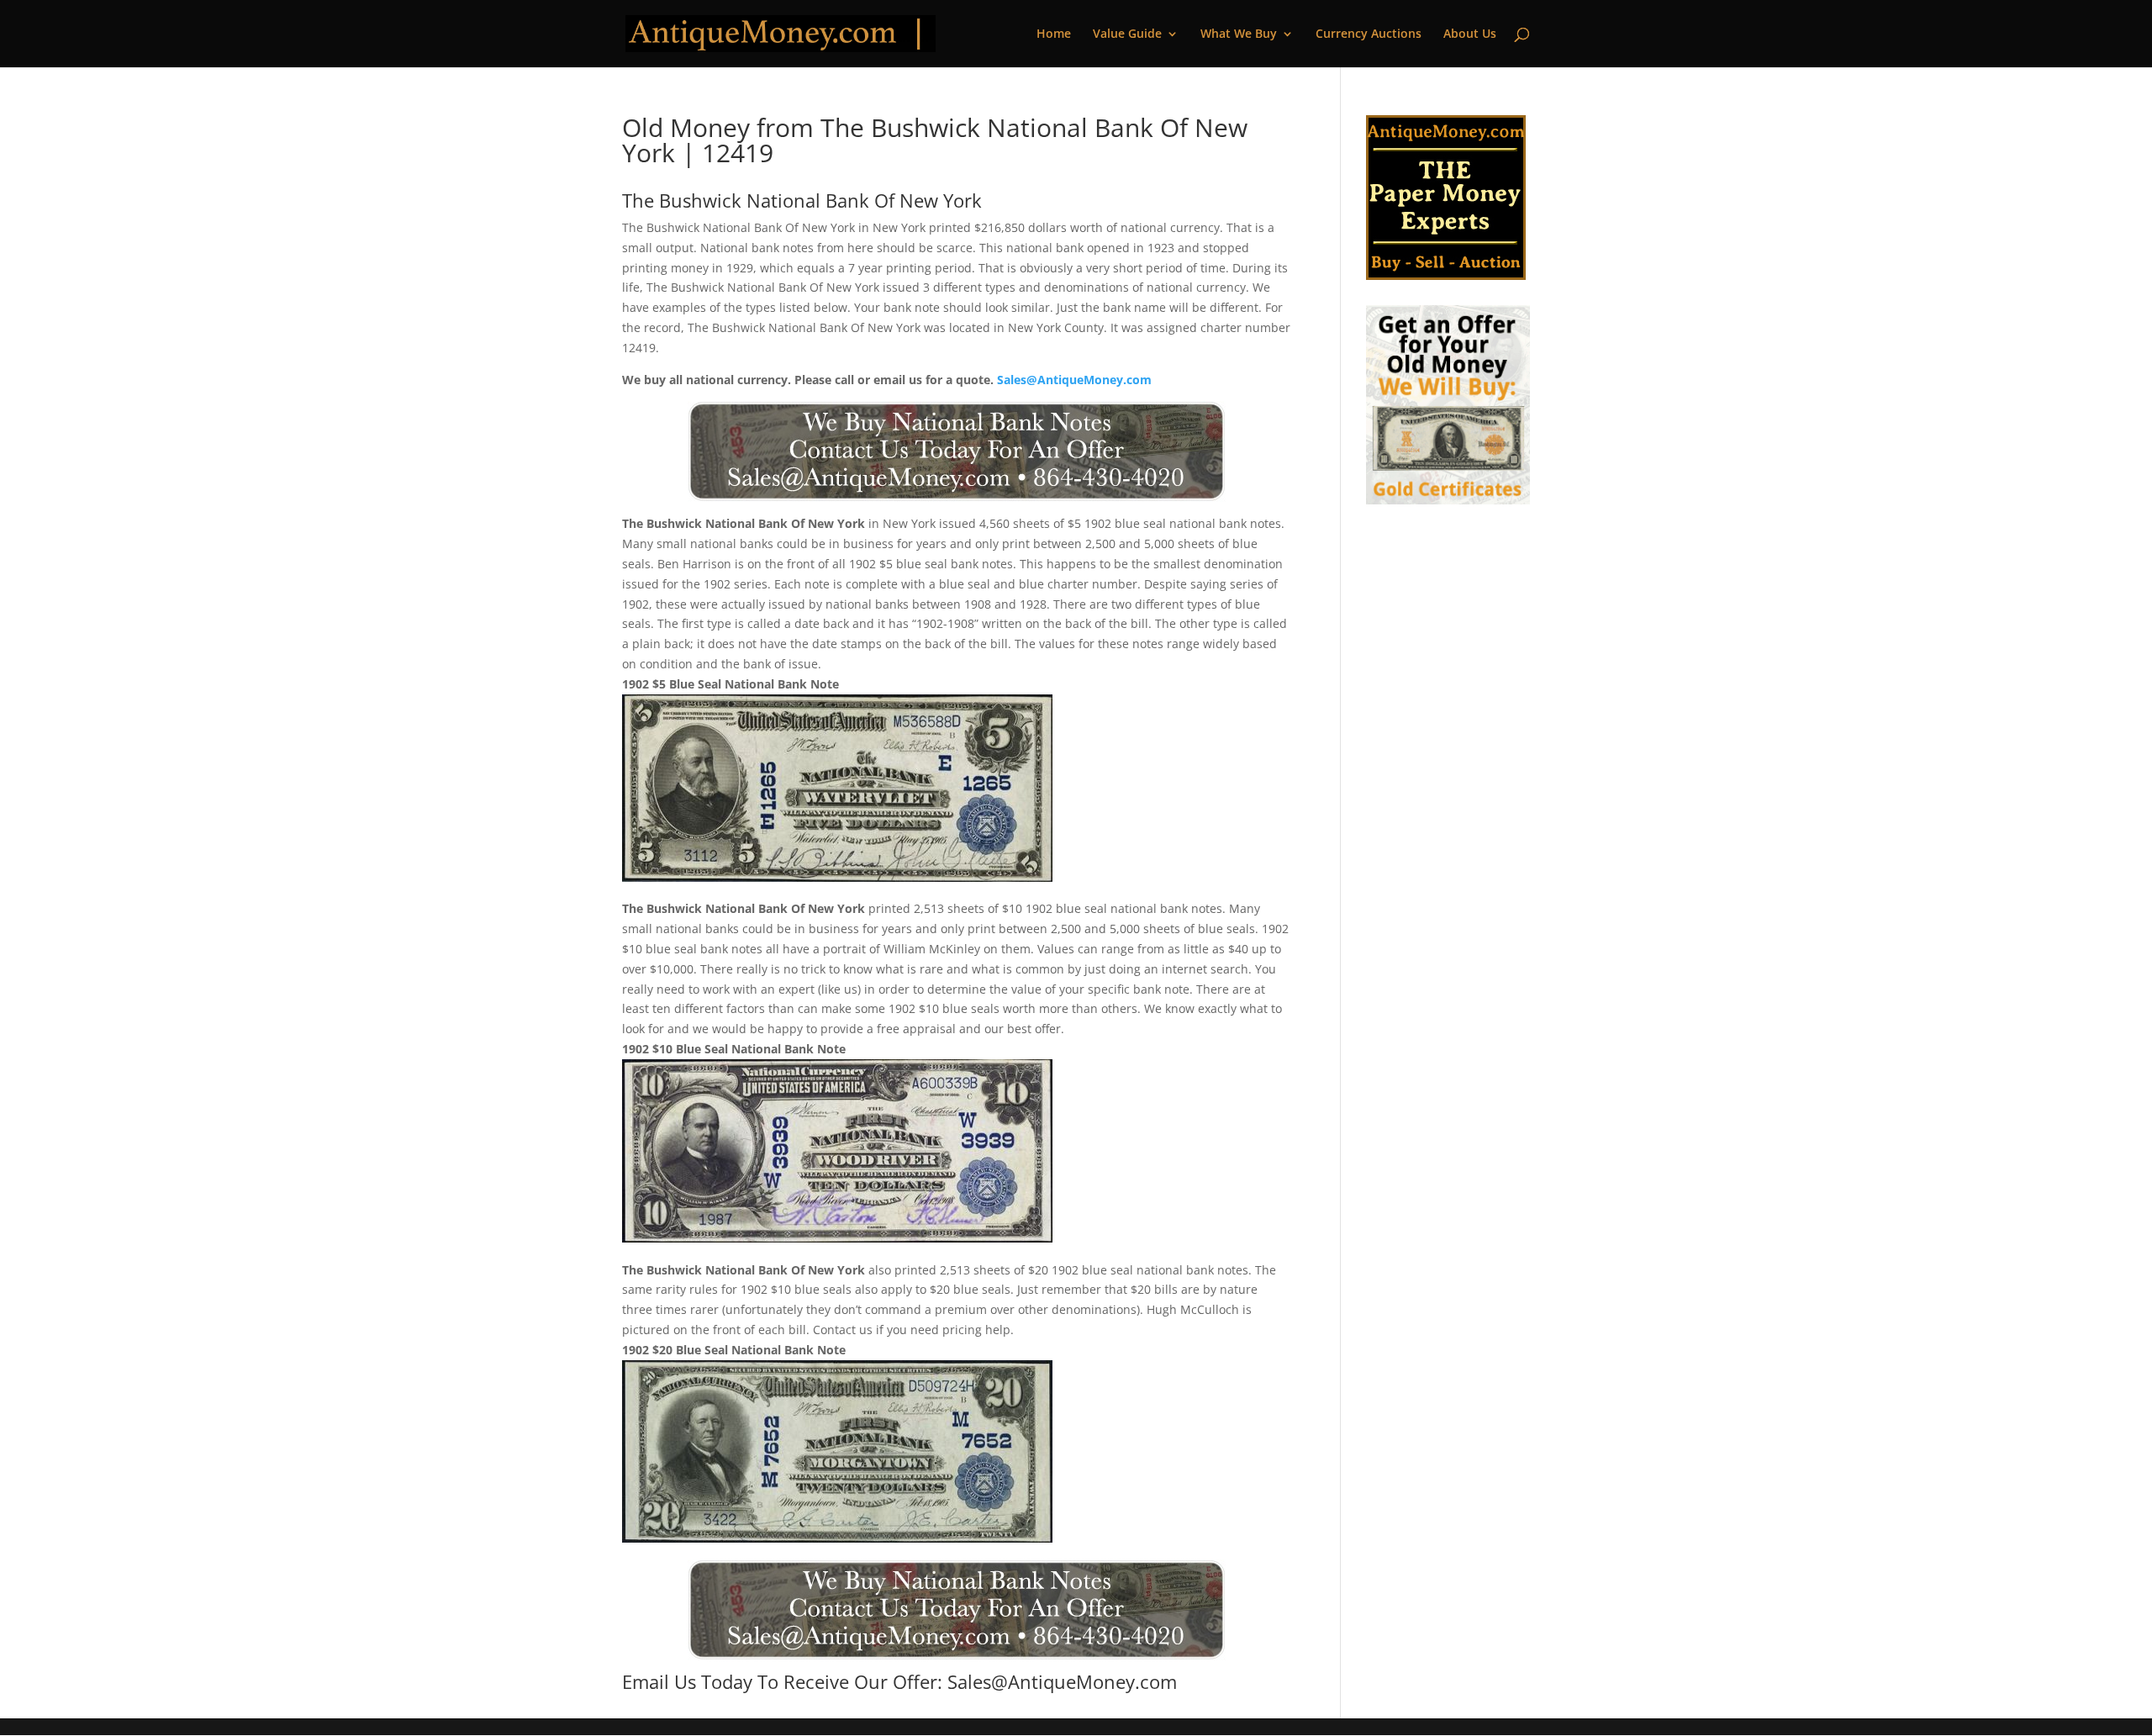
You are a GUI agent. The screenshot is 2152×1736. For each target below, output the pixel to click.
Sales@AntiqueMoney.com (1074, 380)
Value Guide (1127, 34)
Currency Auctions (1369, 34)
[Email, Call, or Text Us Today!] (956, 451)
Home (1054, 34)
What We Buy (1239, 34)
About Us (1470, 34)
